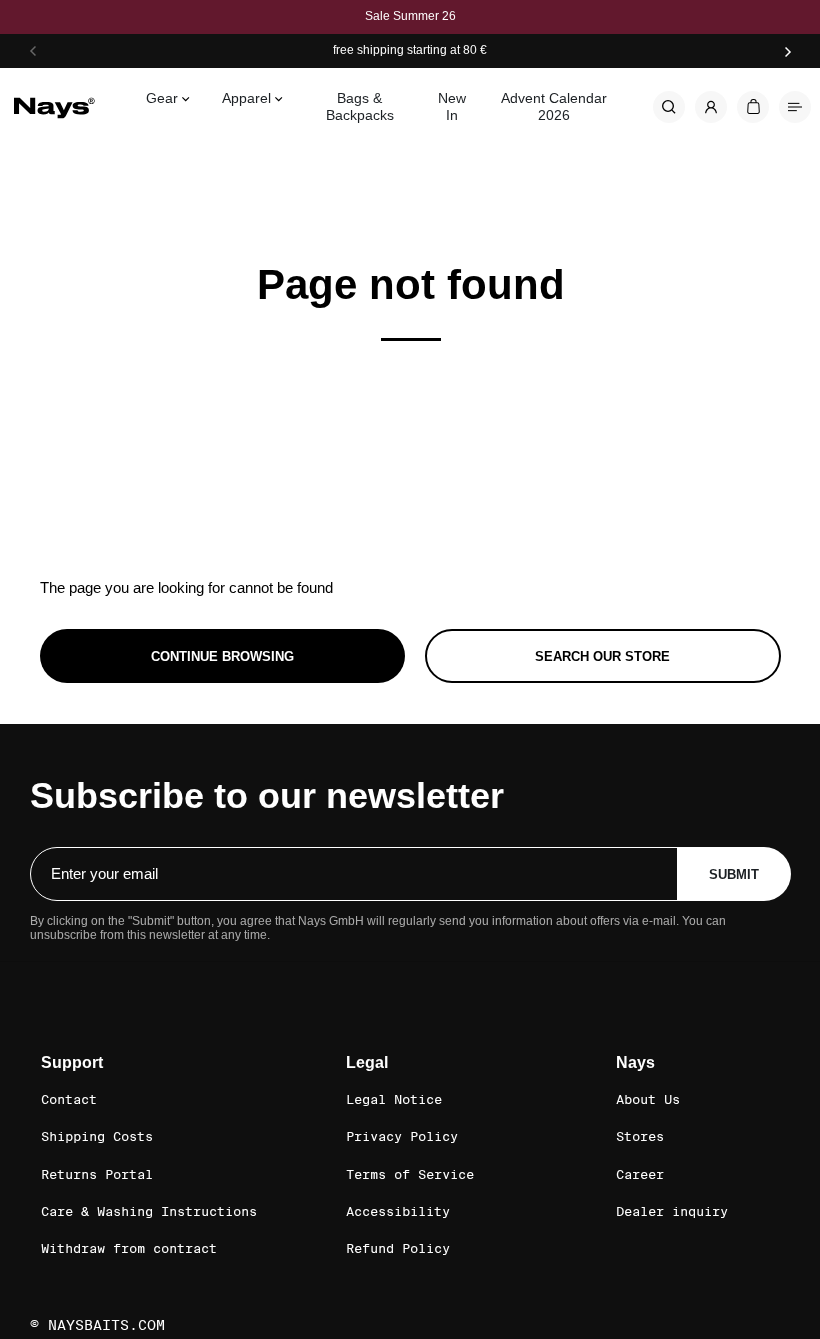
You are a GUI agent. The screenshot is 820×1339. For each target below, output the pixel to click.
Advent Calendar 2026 (554, 106)
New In (452, 106)
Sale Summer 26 (410, 16)
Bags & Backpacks (360, 106)
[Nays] (54, 106)
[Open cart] (753, 107)
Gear (162, 98)
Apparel (246, 98)
